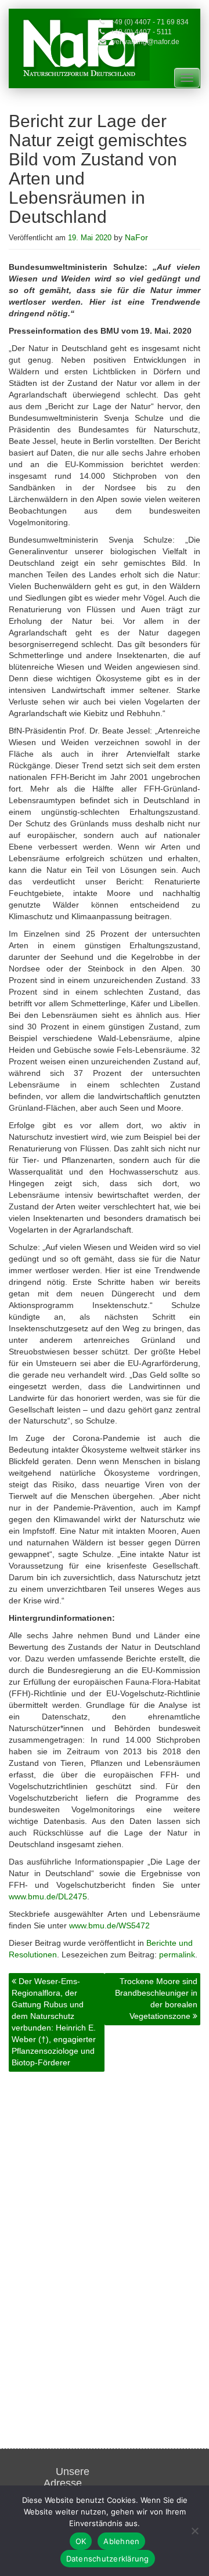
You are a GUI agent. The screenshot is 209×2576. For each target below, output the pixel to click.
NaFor (136, 237)
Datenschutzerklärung (108, 2559)
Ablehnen (121, 2541)
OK (81, 2541)
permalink (177, 1954)
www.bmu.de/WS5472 (109, 1925)
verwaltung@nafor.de (146, 42)
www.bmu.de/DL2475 (48, 1896)
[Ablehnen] (194, 2531)
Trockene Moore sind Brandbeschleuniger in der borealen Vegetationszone (156, 1999)
